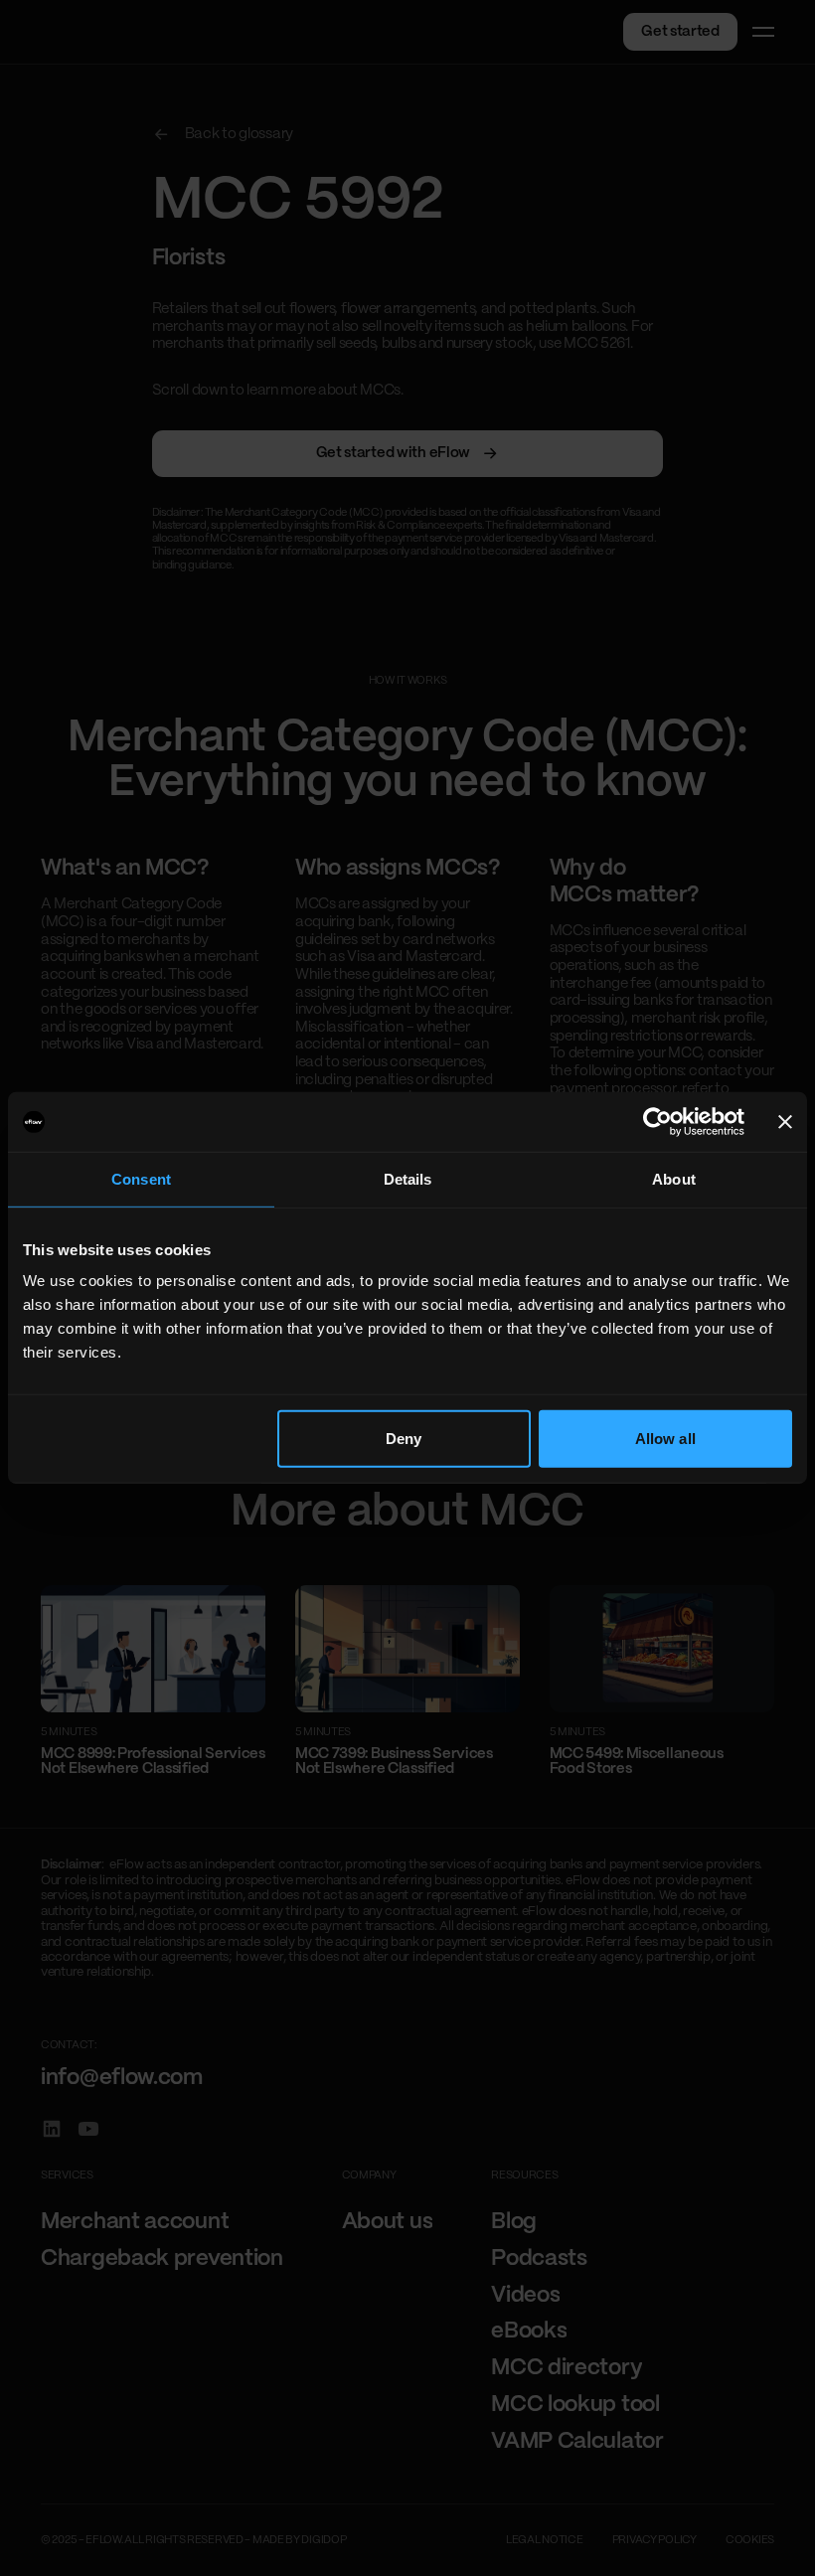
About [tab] (674, 1179)
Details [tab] (408, 1179)
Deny (404, 1439)
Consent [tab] (141, 1179)
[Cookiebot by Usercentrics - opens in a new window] (657, 1122)
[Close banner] (785, 1122)
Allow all (665, 1439)
